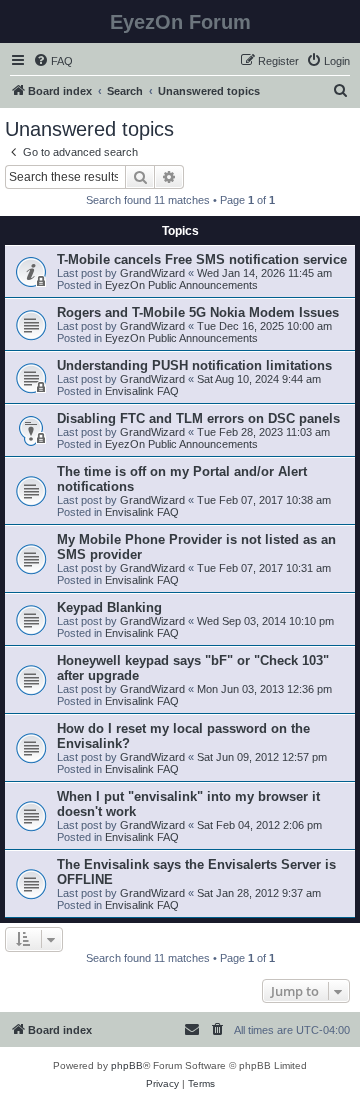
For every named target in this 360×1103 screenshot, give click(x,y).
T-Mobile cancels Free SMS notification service (202, 259)
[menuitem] (53, 61)
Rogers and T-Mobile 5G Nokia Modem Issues (198, 312)
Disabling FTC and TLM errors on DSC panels (198, 418)
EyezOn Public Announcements (181, 285)
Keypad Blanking (109, 607)
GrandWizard (152, 273)
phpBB (127, 1065)
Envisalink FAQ (142, 391)
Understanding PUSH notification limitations (194, 365)
